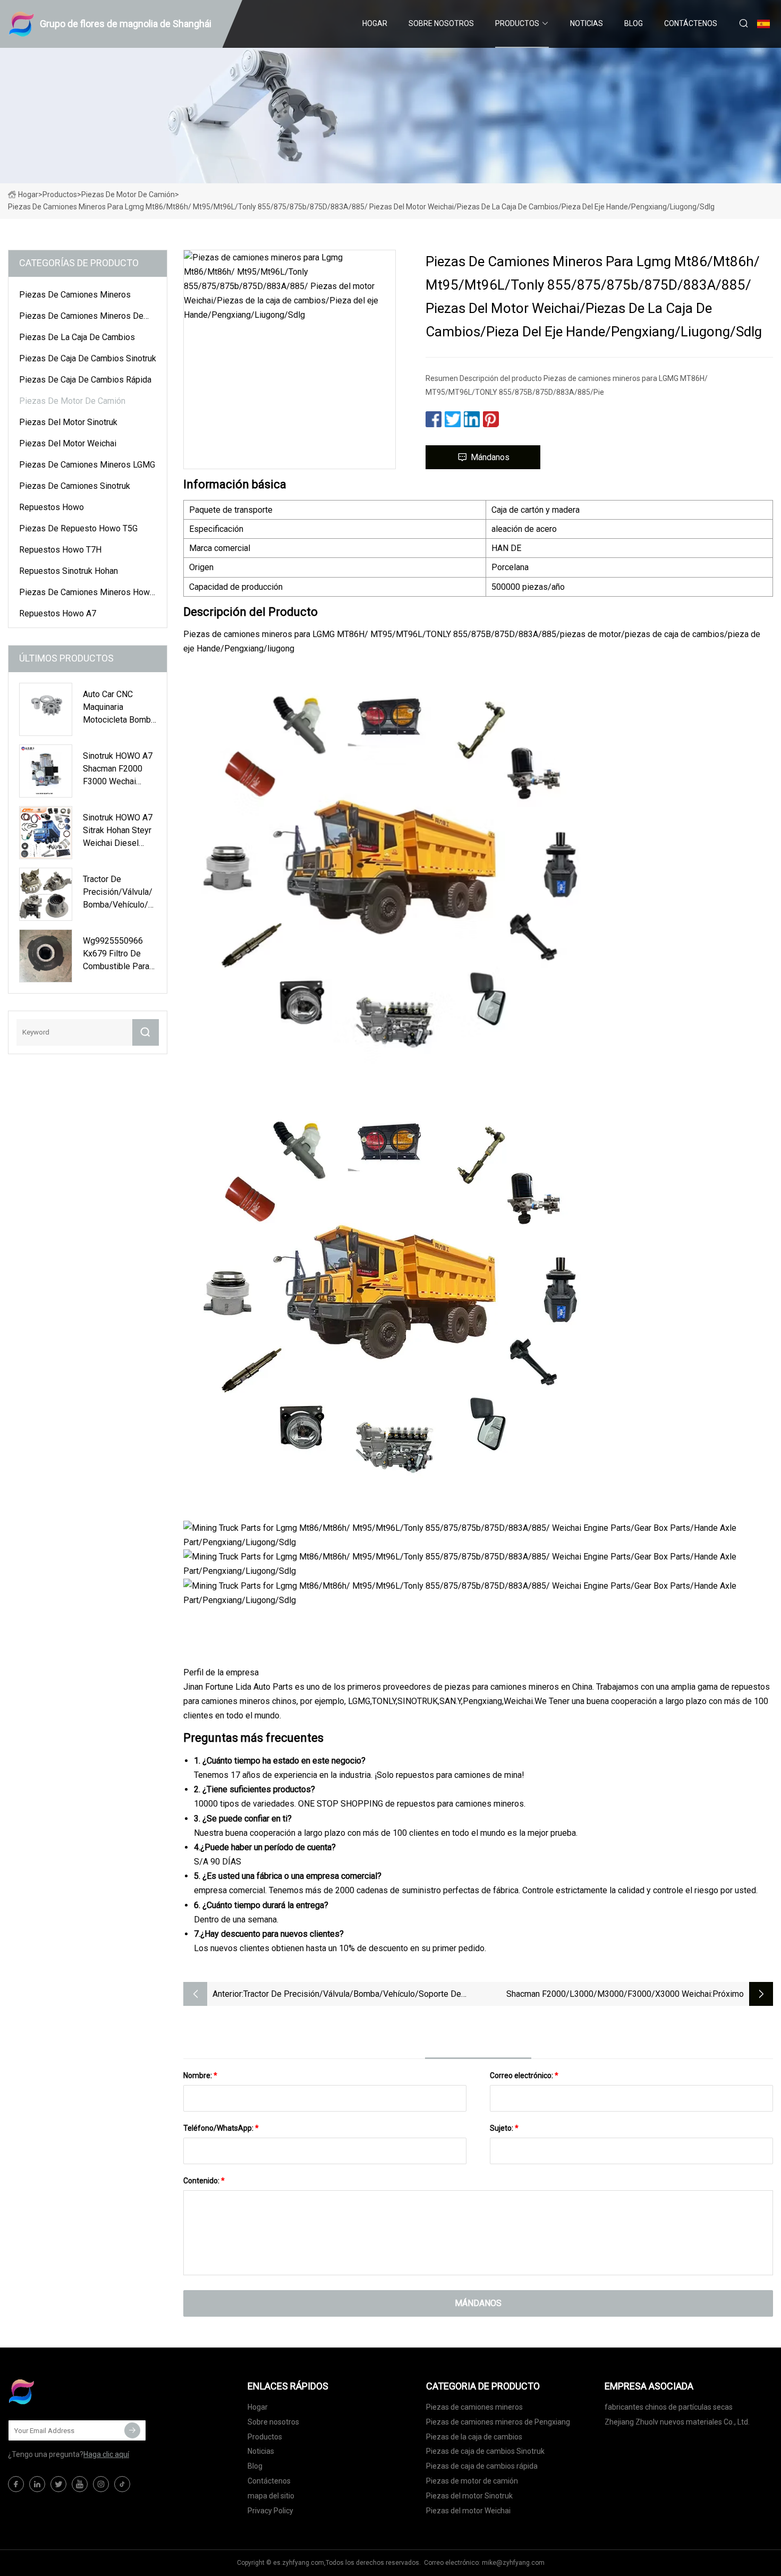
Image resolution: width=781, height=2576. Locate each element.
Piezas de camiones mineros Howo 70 (87, 594)
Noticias (587, 23)
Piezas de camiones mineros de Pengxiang (81, 318)
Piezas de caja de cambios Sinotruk (88, 358)
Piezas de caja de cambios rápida (85, 380)
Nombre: (200, 2075)
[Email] (132, 2430)
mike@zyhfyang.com (513, 2563)
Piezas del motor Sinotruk (68, 422)
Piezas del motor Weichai (68, 443)
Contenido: (204, 2181)
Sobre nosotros (441, 23)
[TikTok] (122, 2484)
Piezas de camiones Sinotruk (75, 486)
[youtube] (80, 2484)
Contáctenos (691, 23)
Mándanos (490, 457)
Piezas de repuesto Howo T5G (78, 528)
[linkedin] (37, 2484)
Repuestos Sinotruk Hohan (69, 571)
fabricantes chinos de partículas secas (669, 2407)
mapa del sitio (271, 2496)
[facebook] (16, 2484)
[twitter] (58, 2484)
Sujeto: (504, 2128)
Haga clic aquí (106, 2454)
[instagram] (101, 2484)
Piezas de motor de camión (128, 194)
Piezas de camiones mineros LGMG (87, 465)
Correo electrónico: (524, 2075)
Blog (634, 23)
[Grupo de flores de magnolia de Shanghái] (61, 2392)
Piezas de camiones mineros (75, 295)
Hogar (375, 23)
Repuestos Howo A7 (58, 613)
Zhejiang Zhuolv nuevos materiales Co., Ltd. (677, 2422)
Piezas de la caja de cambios (77, 337)
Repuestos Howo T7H (60, 550)
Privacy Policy (270, 2511)
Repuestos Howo (52, 507)
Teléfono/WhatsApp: (221, 2128)
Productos (517, 23)
